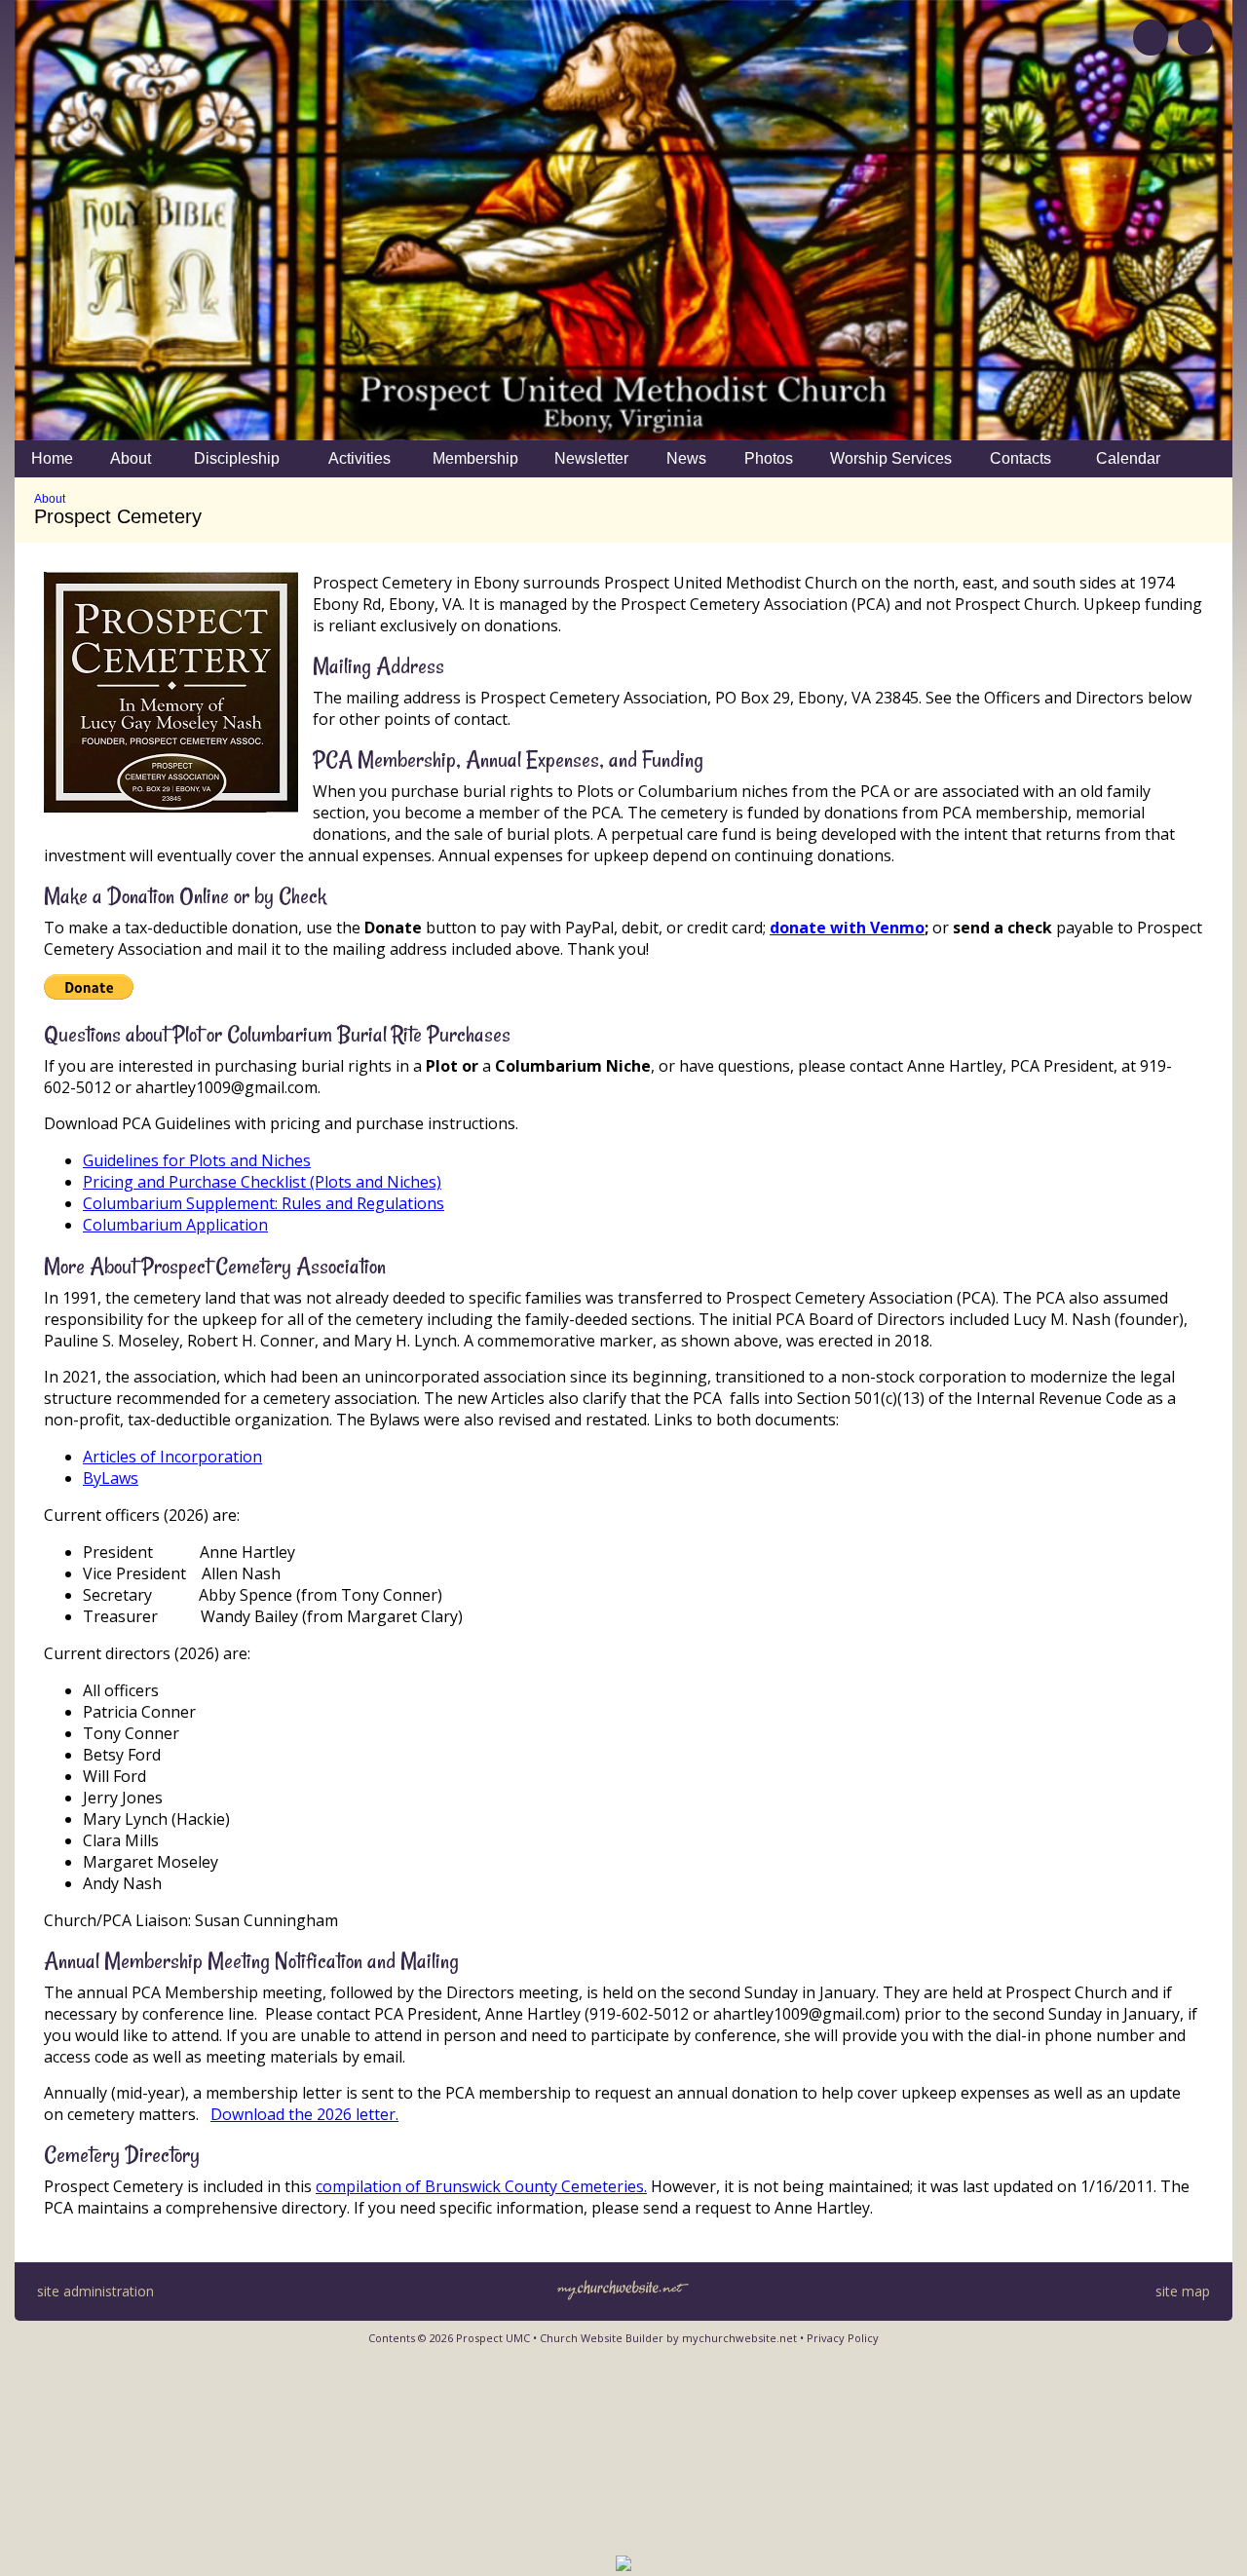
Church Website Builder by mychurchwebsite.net (668, 2338)
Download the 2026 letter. (304, 2114)
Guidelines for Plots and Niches (197, 1160)
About (50, 499)
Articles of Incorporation (172, 1457)
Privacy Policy (843, 2338)
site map (1183, 2291)
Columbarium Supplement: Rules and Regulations (264, 1203)
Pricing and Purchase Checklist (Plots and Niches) (262, 1182)
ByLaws (111, 1478)
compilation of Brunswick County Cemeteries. (481, 2186)
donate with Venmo (847, 928)
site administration (95, 2291)
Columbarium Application (175, 1225)
